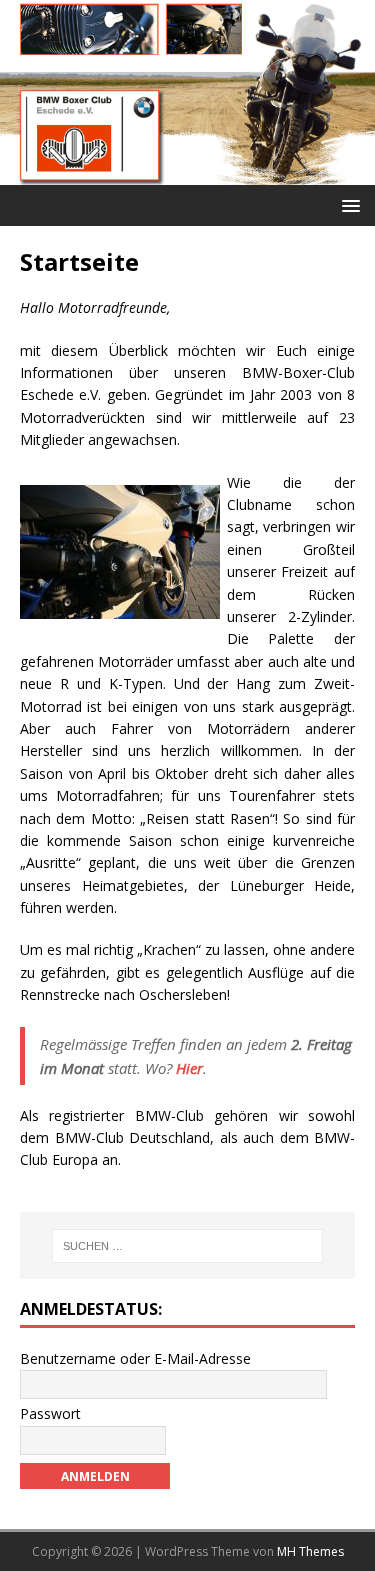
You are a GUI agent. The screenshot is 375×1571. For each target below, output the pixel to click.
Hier (189, 1068)
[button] (347, 204)
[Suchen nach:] (188, 1246)
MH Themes (310, 1551)
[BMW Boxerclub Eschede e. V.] (187, 173)
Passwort (50, 1413)
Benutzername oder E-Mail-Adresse (135, 1358)
